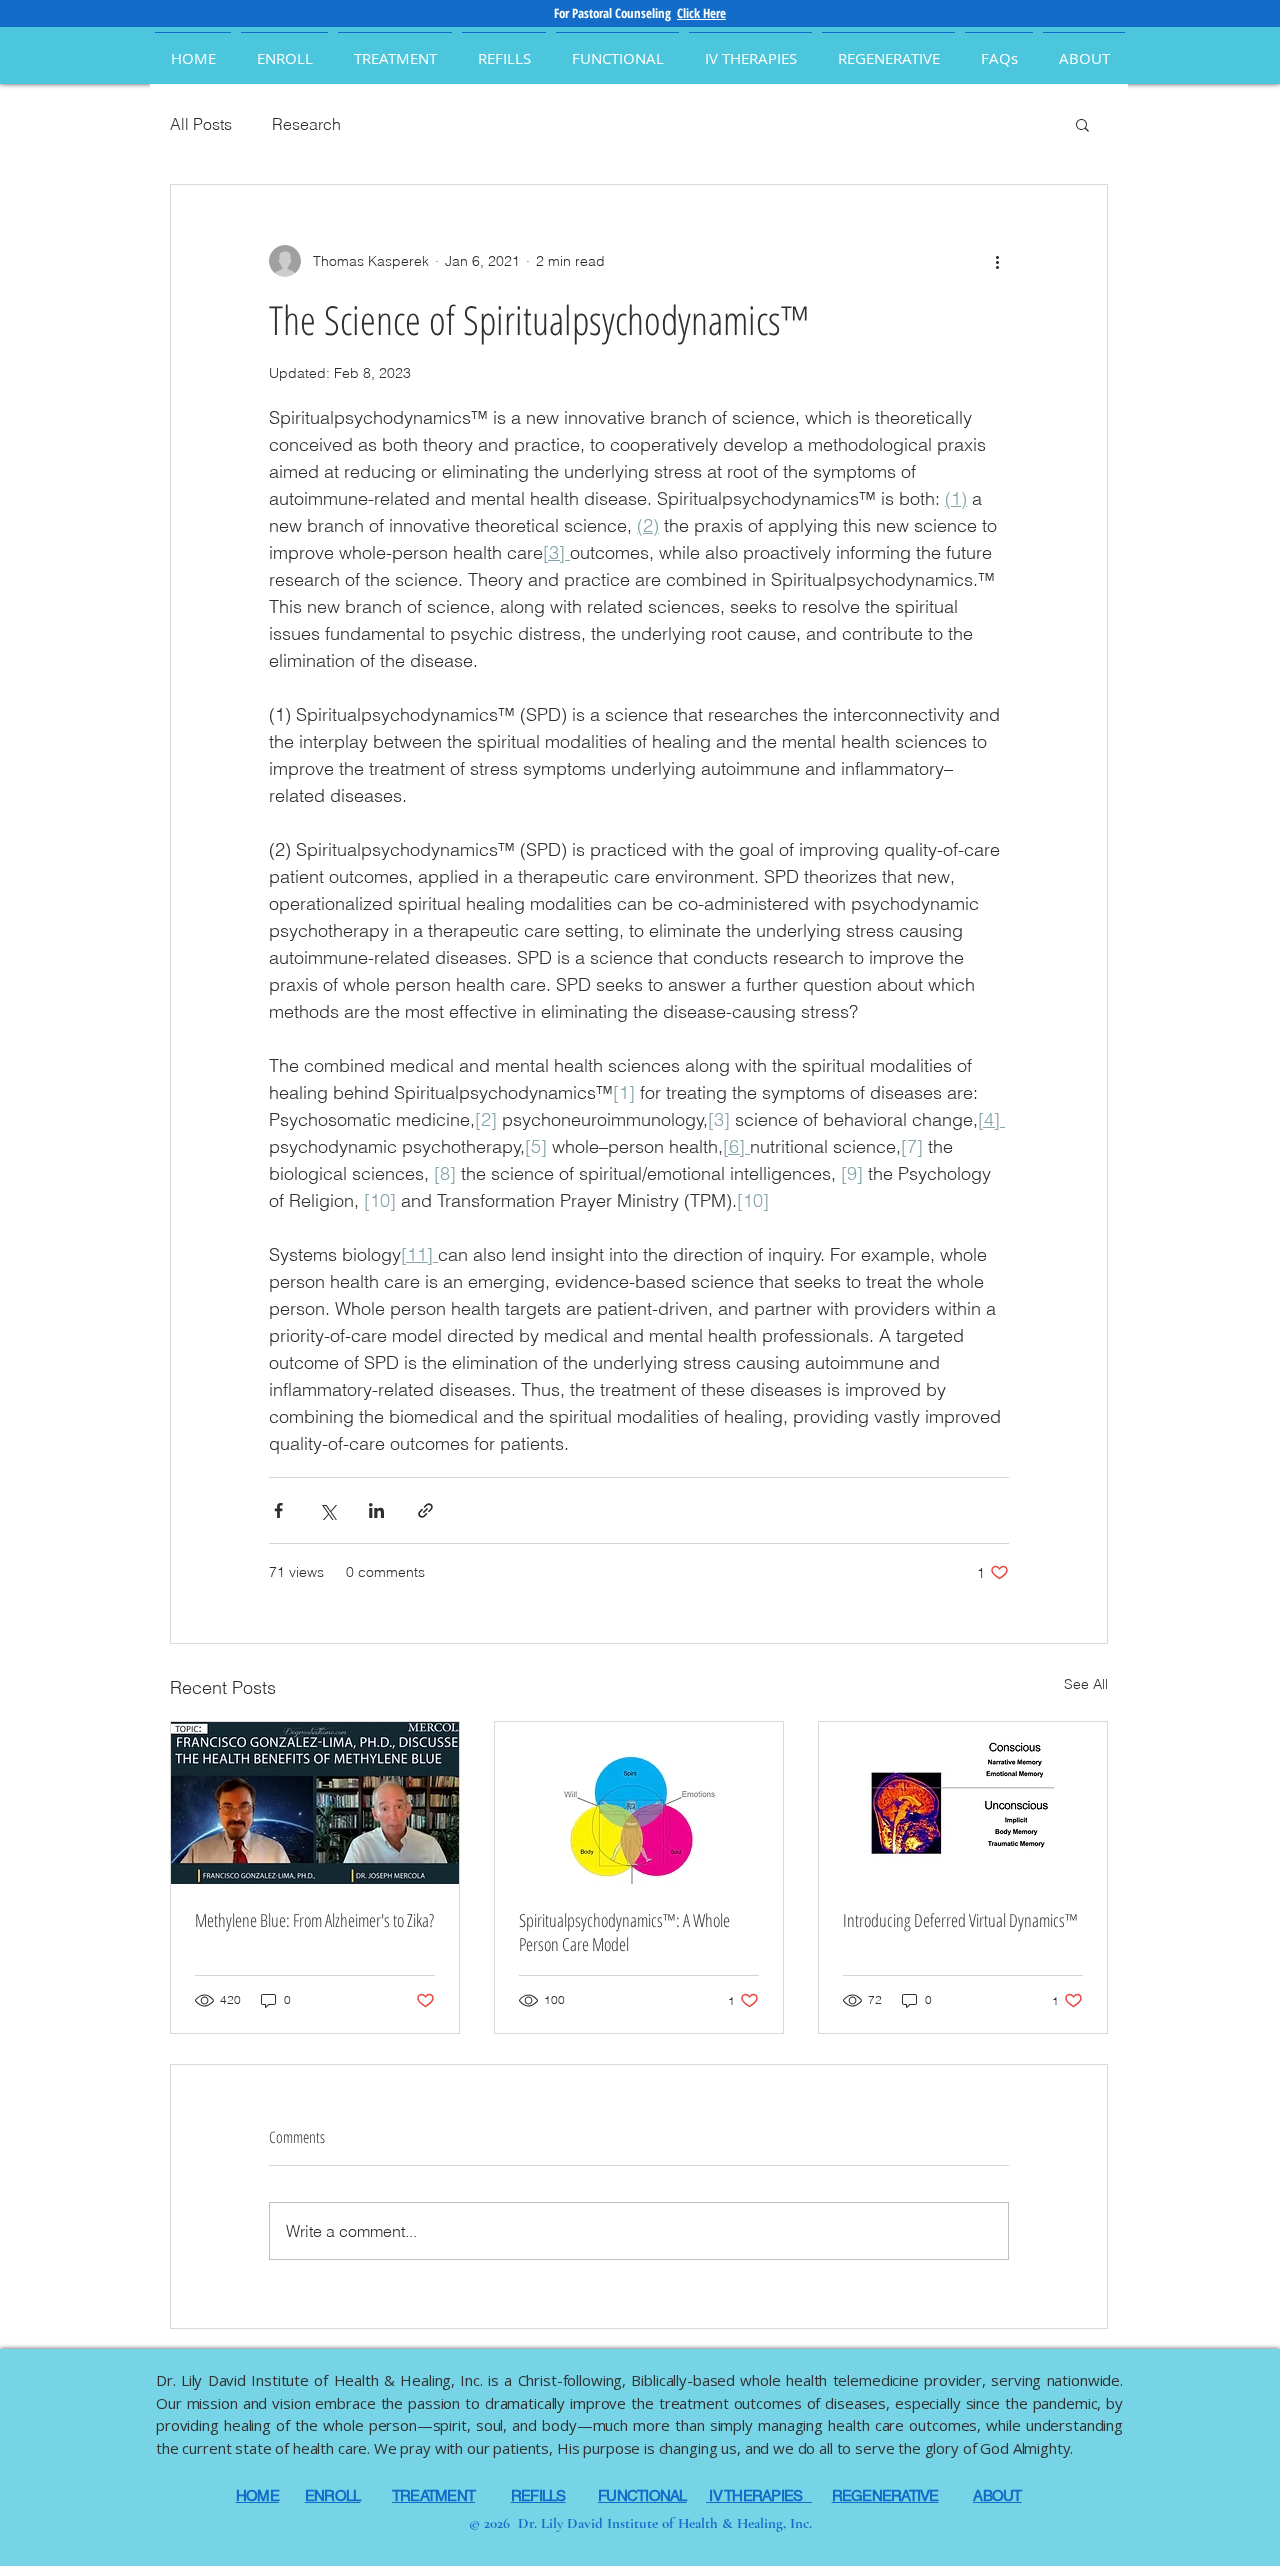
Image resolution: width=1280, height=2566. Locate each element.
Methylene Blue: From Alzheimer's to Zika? (314, 1920)
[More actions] (997, 261)
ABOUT (997, 2495)
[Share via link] (425, 1510)
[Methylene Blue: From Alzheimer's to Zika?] (315, 1803)
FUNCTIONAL (642, 2495)
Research (306, 124)
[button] (1084, 49)
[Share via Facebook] (278, 1510)
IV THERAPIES (759, 2495)
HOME (257, 2495)
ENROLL (333, 2495)
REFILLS (538, 2495)
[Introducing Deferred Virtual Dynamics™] (963, 1803)
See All (1086, 1684)
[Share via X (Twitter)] (327, 1510)
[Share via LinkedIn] (376, 1510)
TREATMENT (433, 2495)
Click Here (701, 13)
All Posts (201, 124)
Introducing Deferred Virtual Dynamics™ (960, 1920)
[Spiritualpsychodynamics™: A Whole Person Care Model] (639, 1803)
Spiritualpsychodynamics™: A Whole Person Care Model (624, 1932)
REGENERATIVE (885, 2495)
